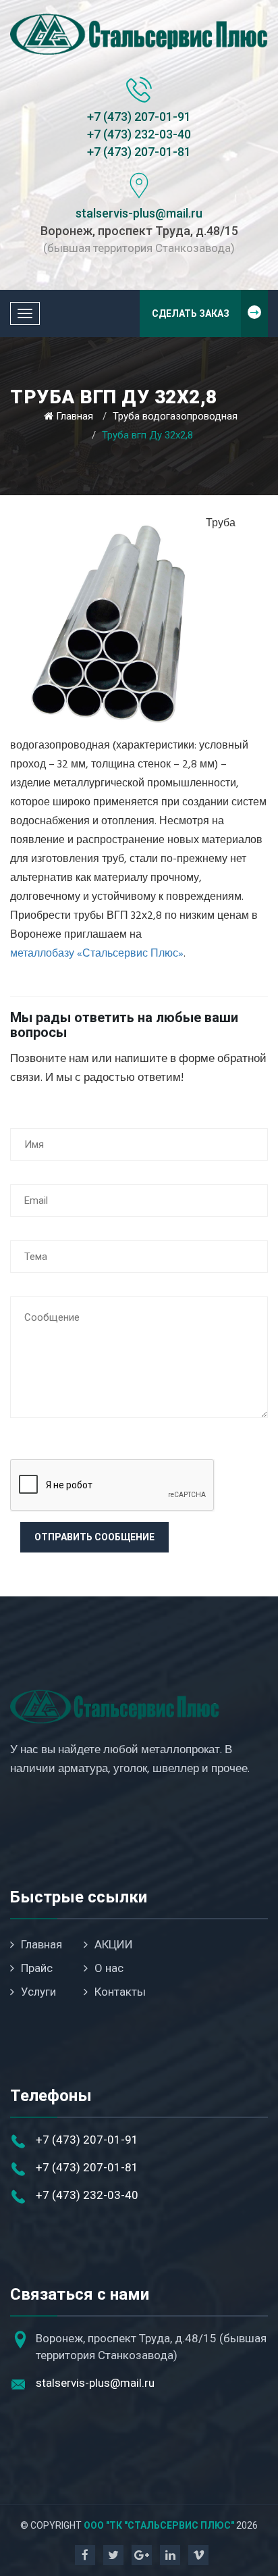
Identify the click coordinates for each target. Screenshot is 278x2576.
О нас (109, 1968)
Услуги (38, 1992)
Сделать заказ (191, 313)
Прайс (37, 1968)
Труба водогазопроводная (175, 416)
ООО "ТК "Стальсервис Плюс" (159, 2525)
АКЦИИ (114, 1944)
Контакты (120, 1992)
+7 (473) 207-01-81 (139, 152)
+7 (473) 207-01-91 (139, 117)
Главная (75, 416)
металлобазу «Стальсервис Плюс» (97, 954)
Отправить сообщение (94, 1537)
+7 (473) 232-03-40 (139, 134)
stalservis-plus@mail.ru (139, 213)
